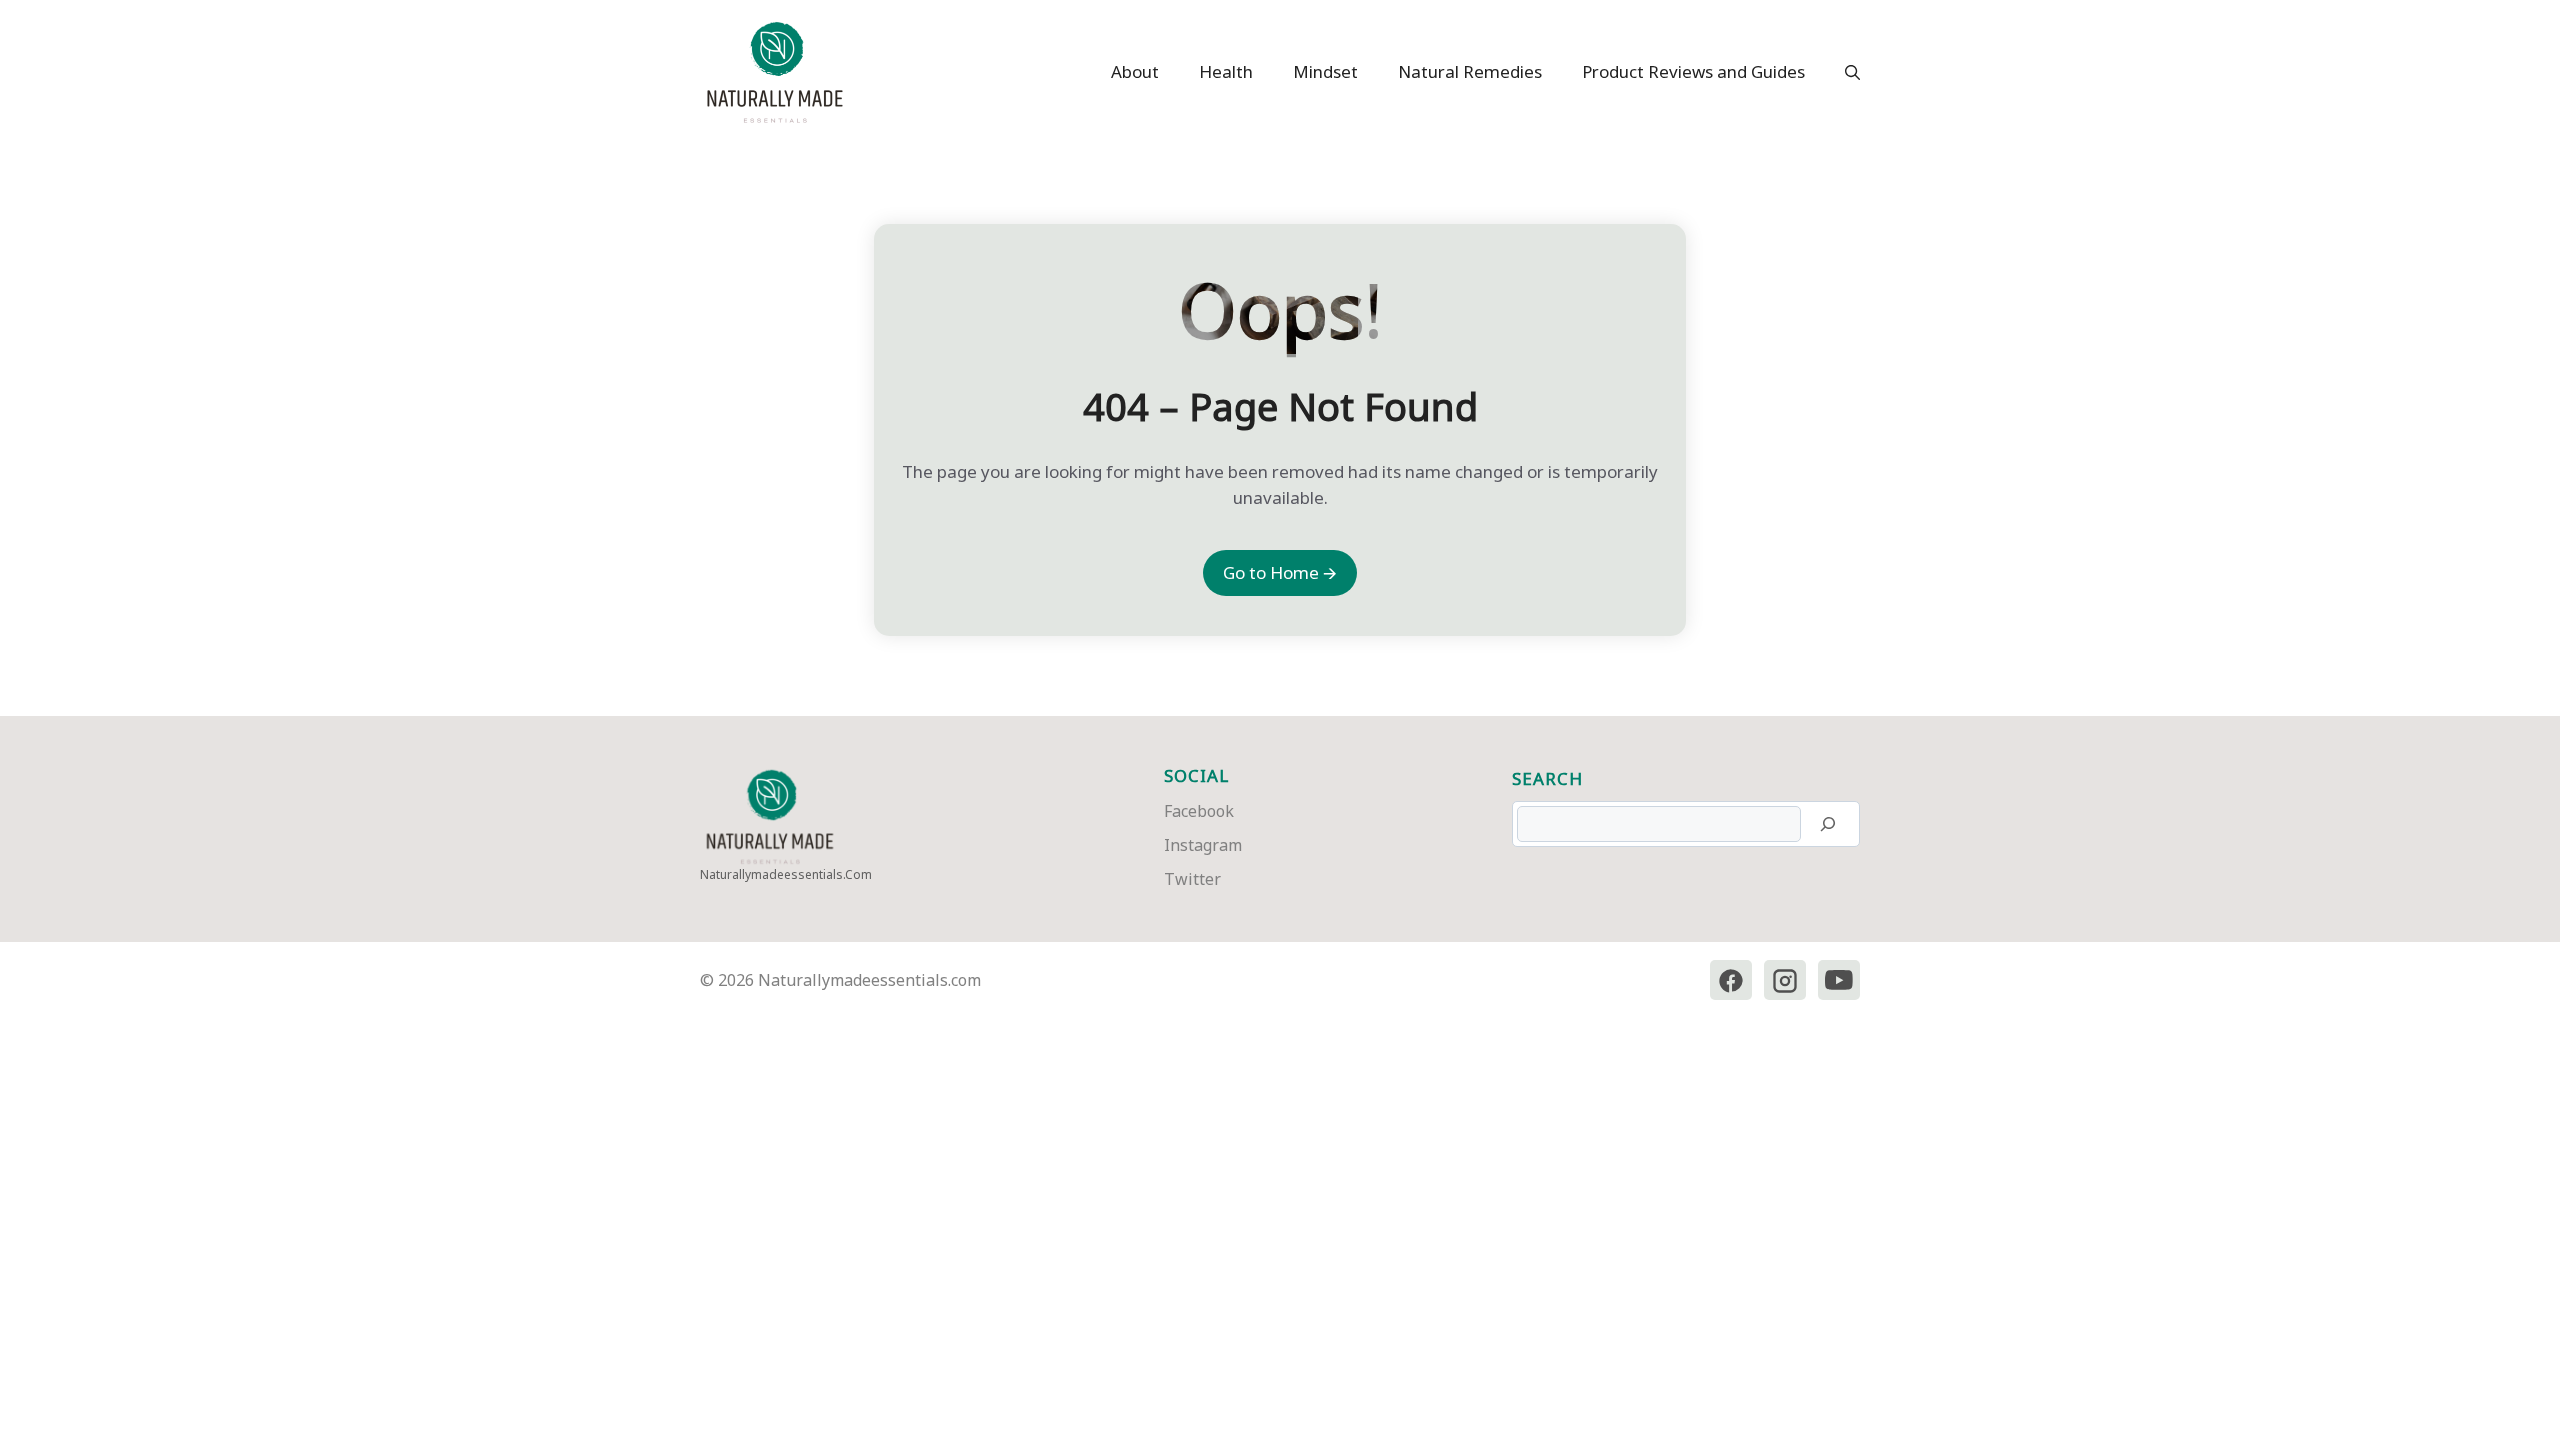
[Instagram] (1785, 980)
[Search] (1828, 824)
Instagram (1203, 845)
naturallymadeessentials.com (786, 874)
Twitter (1192, 879)
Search (1547, 778)
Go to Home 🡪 (1280, 572)
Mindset (1325, 71)
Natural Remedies (1470, 71)
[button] (1842, 72)
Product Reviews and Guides (1693, 71)
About (1135, 71)
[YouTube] (1839, 980)
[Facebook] (1731, 980)
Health (1226, 71)
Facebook (1199, 811)
